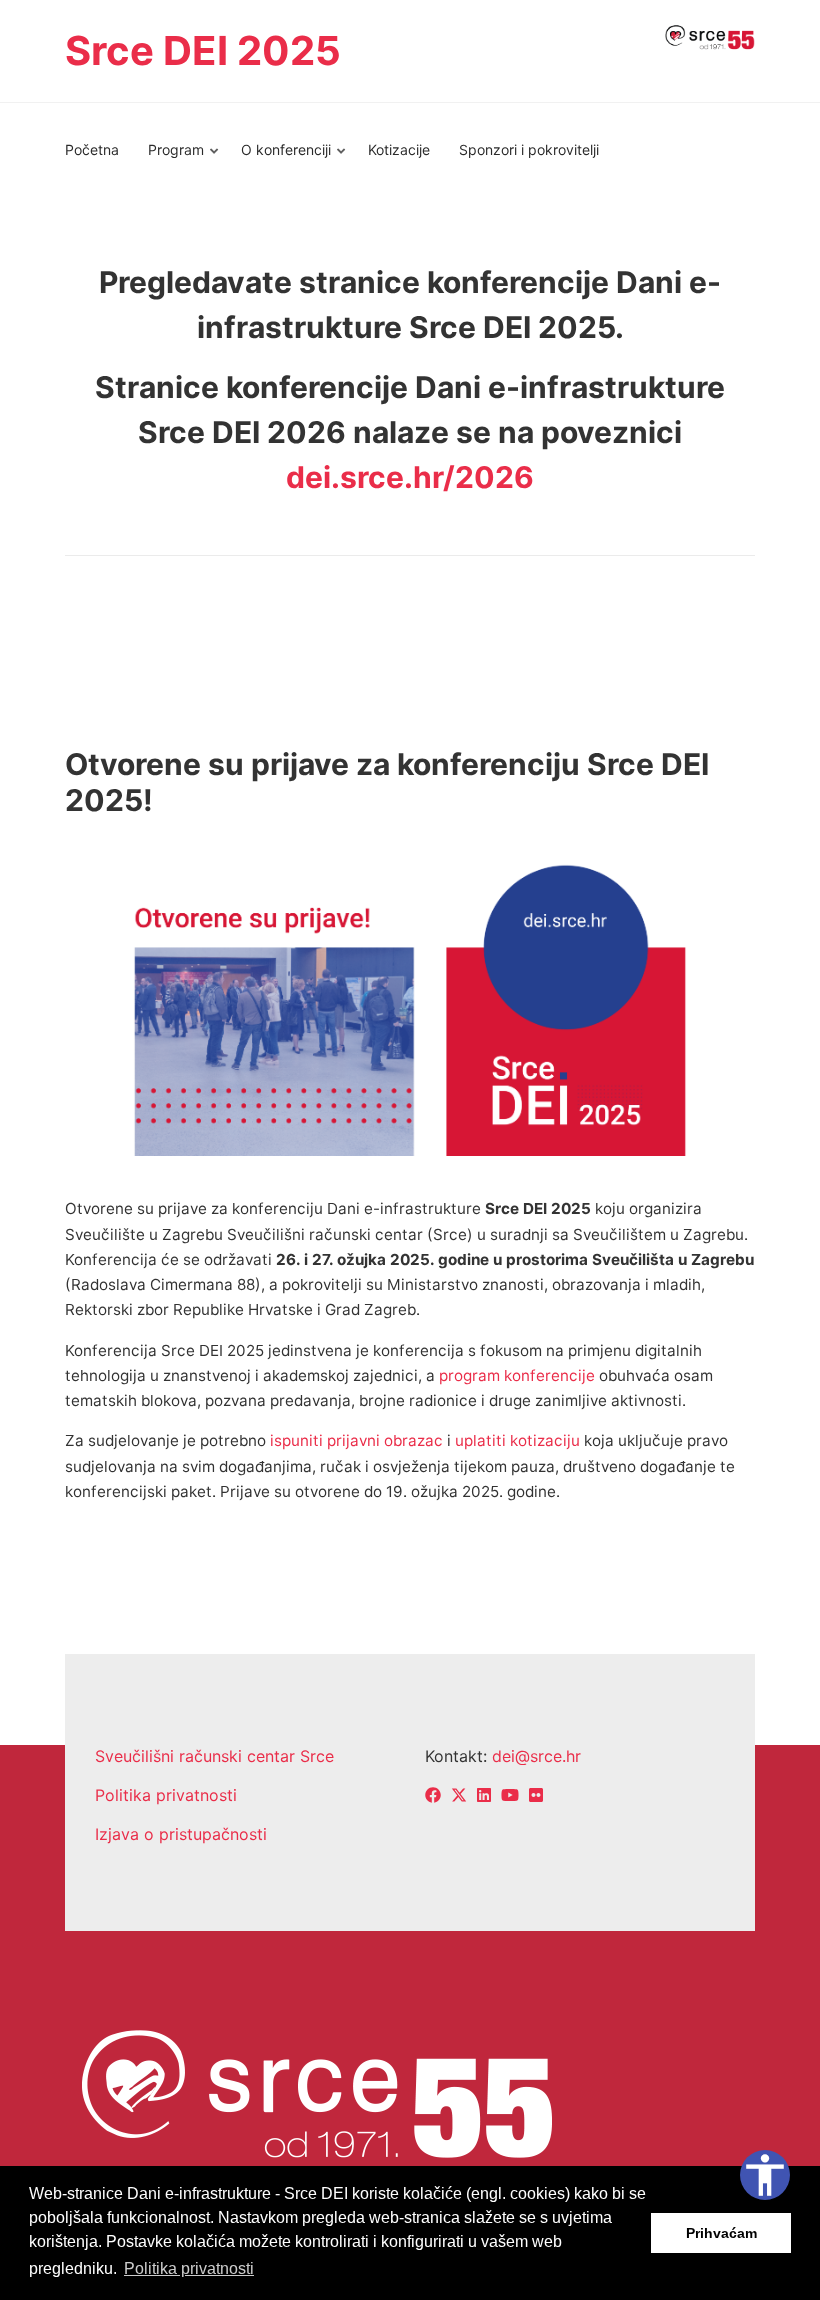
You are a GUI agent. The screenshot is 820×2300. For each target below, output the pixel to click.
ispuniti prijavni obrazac (356, 1440)
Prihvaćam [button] (721, 2233)
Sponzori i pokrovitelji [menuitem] (529, 149)
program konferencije (517, 1375)
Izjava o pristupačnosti (181, 1834)
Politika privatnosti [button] (189, 2268)
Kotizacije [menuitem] (399, 149)
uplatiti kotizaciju (517, 1440)
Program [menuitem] (170, 158)
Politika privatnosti (166, 1795)
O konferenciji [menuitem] (280, 158)
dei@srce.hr (536, 1756)
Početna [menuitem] (92, 149)
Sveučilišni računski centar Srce (214, 1756)
